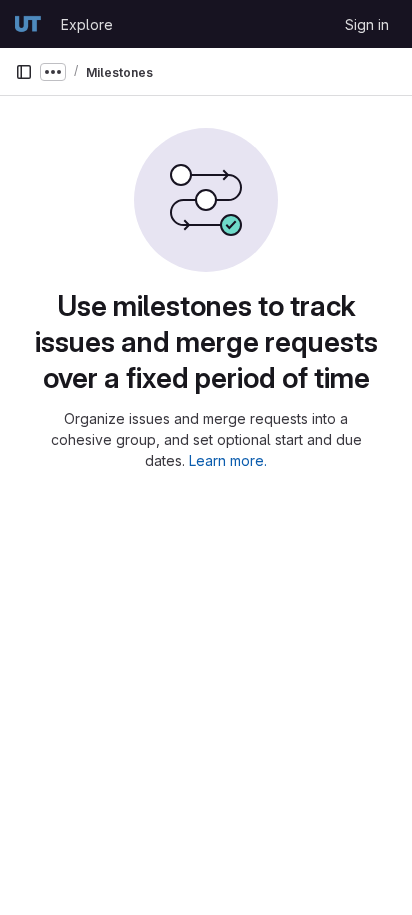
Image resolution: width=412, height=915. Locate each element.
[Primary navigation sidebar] (24, 72)
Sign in (367, 24)
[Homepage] (28, 24)
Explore (87, 24)
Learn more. (228, 460)
